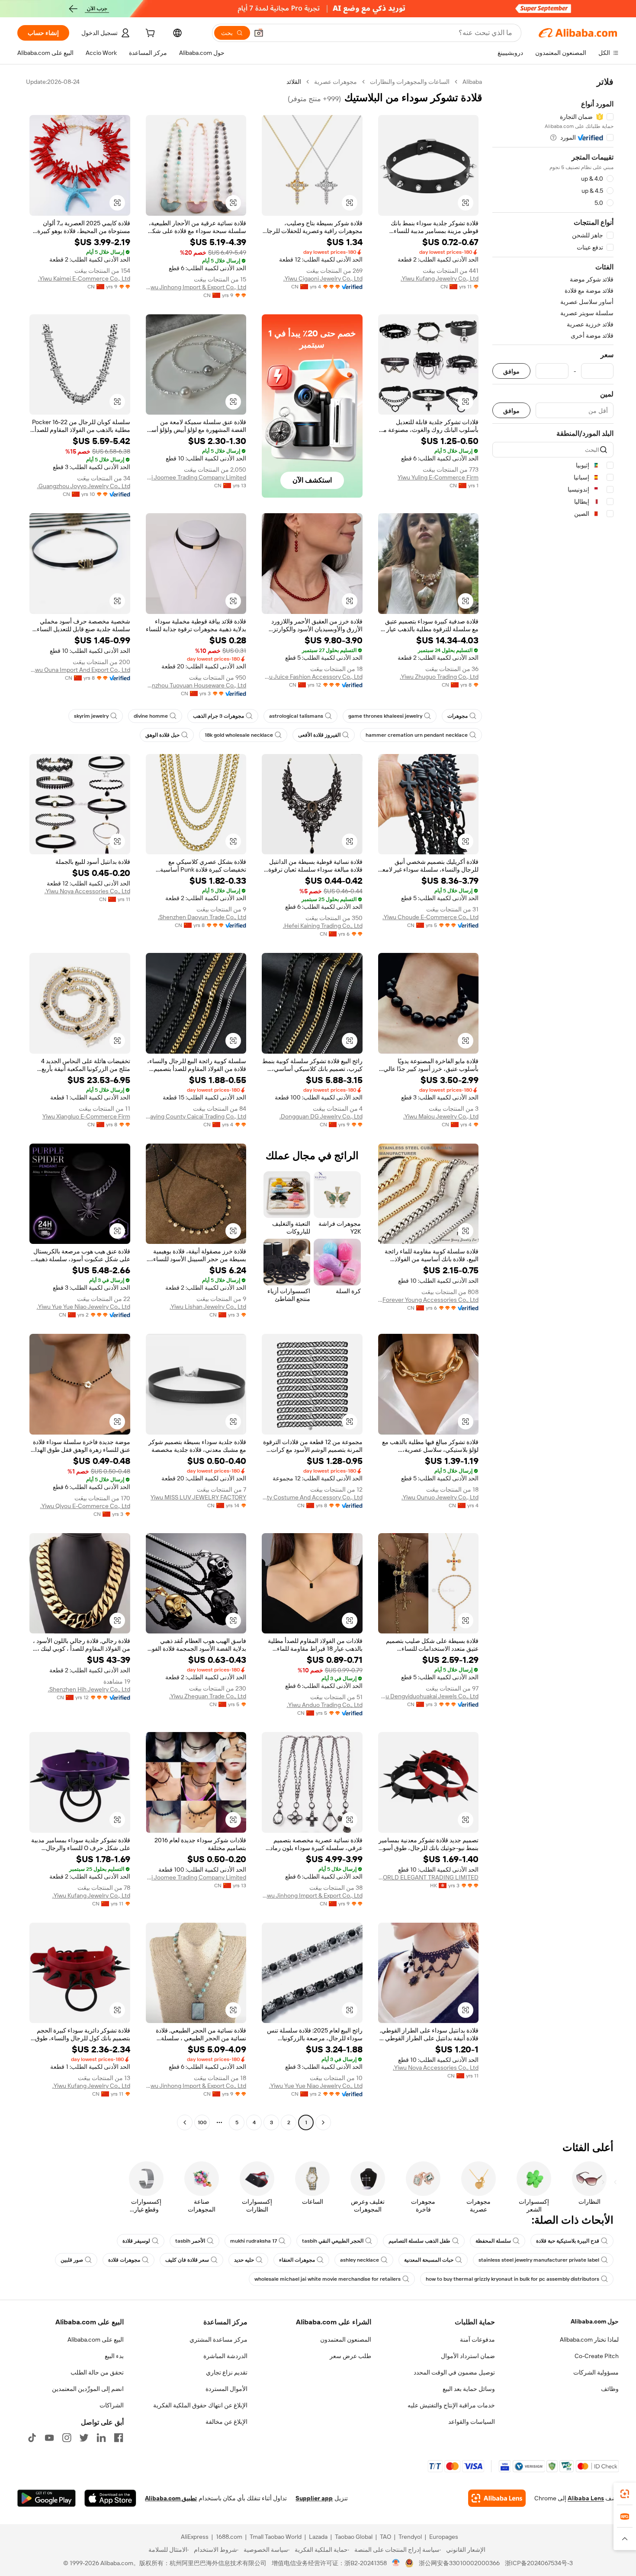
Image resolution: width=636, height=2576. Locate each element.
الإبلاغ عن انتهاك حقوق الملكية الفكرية (200, 2405)
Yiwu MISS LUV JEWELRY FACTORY (198, 1497)
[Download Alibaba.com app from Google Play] (47, 2498)
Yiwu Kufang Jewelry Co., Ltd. (440, 278)
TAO (385, 2537)
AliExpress (195, 2537)
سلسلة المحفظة (493, 2241)
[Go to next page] (185, 2122)
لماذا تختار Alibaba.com (589, 2339)
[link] (625, 2494)
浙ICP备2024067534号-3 (539, 2563)
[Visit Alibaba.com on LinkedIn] (101, 2438)
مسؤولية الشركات (596, 2372)
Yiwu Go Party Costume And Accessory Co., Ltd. (312, 1497)
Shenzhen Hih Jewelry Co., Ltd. (89, 1689)
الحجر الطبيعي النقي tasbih (333, 2241)
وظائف (610, 2389)
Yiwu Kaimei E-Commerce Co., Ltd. (84, 278)
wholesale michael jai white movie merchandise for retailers (328, 2279)
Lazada (318, 2537)
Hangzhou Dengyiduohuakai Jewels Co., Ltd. (429, 1696)
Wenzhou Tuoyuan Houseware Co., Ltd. (196, 685)
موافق (511, 371)
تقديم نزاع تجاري (227, 2372)
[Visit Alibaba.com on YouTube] (49, 2438)
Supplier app (314, 2498)
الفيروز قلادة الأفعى (319, 735)
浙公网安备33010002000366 (459, 2563)
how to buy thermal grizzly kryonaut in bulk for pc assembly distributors (512, 2279)
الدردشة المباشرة (225, 2356)
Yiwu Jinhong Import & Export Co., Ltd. (196, 287)
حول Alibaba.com (595, 2321)
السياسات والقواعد (472, 2422)
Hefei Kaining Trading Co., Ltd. (323, 926)
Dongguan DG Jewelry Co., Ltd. (321, 1116)
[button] (259, 33)
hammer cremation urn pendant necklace (417, 735)
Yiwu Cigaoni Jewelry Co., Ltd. (323, 278)
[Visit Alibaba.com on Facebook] (119, 2438)
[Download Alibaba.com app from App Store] (110, 2498)
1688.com (229, 2537)
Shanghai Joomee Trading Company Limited (196, 477)
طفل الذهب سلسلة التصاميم (419, 2241)
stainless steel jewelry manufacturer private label (539, 2260)
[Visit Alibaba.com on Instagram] (67, 2438)
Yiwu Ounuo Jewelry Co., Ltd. (440, 1497)
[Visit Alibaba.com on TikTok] (32, 2438)
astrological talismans (296, 716)
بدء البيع (114, 2356)
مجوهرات (458, 716)
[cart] (149, 34)
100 (202, 2122)
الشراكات (112, 2405)
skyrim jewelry (91, 716)
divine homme (151, 716)
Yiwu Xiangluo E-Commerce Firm (86, 1116)
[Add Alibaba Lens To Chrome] (497, 2498)
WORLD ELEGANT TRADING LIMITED (429, 1877)
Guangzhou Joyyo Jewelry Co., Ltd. (84, 486)
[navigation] (553, 1103)
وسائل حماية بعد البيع (469, 2389)
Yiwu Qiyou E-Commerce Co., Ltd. (85, 1506)
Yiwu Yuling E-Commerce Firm (438, 477)
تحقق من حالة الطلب (97, 2372)
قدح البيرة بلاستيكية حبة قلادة (568, 2241)
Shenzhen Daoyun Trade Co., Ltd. (202, 917)
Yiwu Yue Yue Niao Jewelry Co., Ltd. (84, 1307)
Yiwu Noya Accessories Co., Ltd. (87, 891)
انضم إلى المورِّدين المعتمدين (88, 2389)
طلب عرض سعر (350, 2356)
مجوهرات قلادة (124, 2260)
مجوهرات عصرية (336, 82)
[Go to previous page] (323, 2122)
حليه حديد (244, 2260)
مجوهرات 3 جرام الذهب (218, 716)
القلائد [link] (294, 82)
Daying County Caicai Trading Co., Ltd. (196, 1116)
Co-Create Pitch (597, 2356)
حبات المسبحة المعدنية (429, 2260)
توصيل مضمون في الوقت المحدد (454, 2372)
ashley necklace (360, 2260)
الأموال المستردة (226, 2389)
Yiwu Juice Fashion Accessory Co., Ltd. (312, 677)
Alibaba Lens (586, 2498)
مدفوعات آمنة (477, 2339)
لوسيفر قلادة (136, 2241)
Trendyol (410, 2537)
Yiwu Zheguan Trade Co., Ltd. (208, 1696)
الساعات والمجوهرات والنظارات (410, 82)
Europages (444, 2537)
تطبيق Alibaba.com (171, 2498)
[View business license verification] (396, 2563)
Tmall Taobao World (276, 2537)
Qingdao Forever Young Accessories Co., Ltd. (429, 1300)
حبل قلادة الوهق (162, 735)
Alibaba (472, 82)
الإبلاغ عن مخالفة (226, 2422)
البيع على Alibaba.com (96, 2339)
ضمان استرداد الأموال (468, 2356)
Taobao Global (354, 2537)
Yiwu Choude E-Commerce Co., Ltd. (430, 917)
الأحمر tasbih (190, 2241)
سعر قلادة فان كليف (187, 2260)
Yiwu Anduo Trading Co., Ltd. (325, 1705)
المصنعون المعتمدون (346, 2339)
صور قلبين (72, 2260)
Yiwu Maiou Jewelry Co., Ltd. (441, 1116)
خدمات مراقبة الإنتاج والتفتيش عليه (451, 2405)
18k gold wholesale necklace (239, 735)
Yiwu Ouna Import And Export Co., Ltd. (80, 670)
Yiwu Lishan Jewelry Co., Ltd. (208, 1307)
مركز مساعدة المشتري (218, 2339)
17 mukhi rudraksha (254, 2241)
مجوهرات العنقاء (297, 2260)
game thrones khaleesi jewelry (385, 716)
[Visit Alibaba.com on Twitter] (84, 2438)
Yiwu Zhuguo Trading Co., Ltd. (439, 677)
